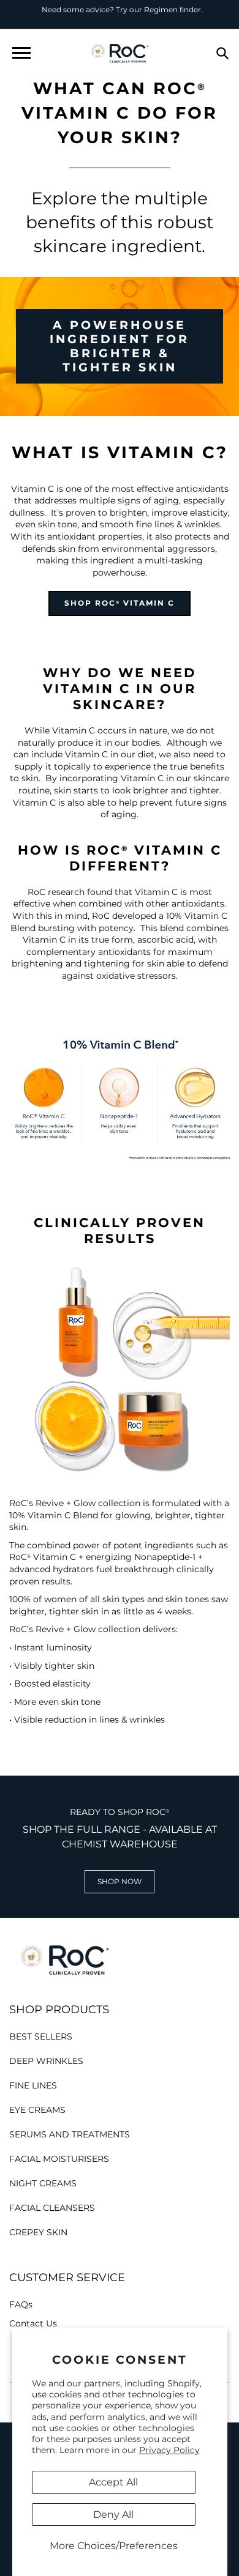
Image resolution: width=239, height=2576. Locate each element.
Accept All (113, 2482)
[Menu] (21, 53)
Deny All (113, 2515)
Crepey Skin (38, 2232)
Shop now (120, 1881)
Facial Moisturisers (59, 2159)
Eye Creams (37, 2110)
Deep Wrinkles (46, 2061)
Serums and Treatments (70, 2134)
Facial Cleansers (52, 2208)
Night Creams (43, 2183)
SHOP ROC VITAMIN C (120, 603)
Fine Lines (33, 2085)
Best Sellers (41, 2036)
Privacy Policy (169, 2450)
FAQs (21, 2304)
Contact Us (33, 2323)
